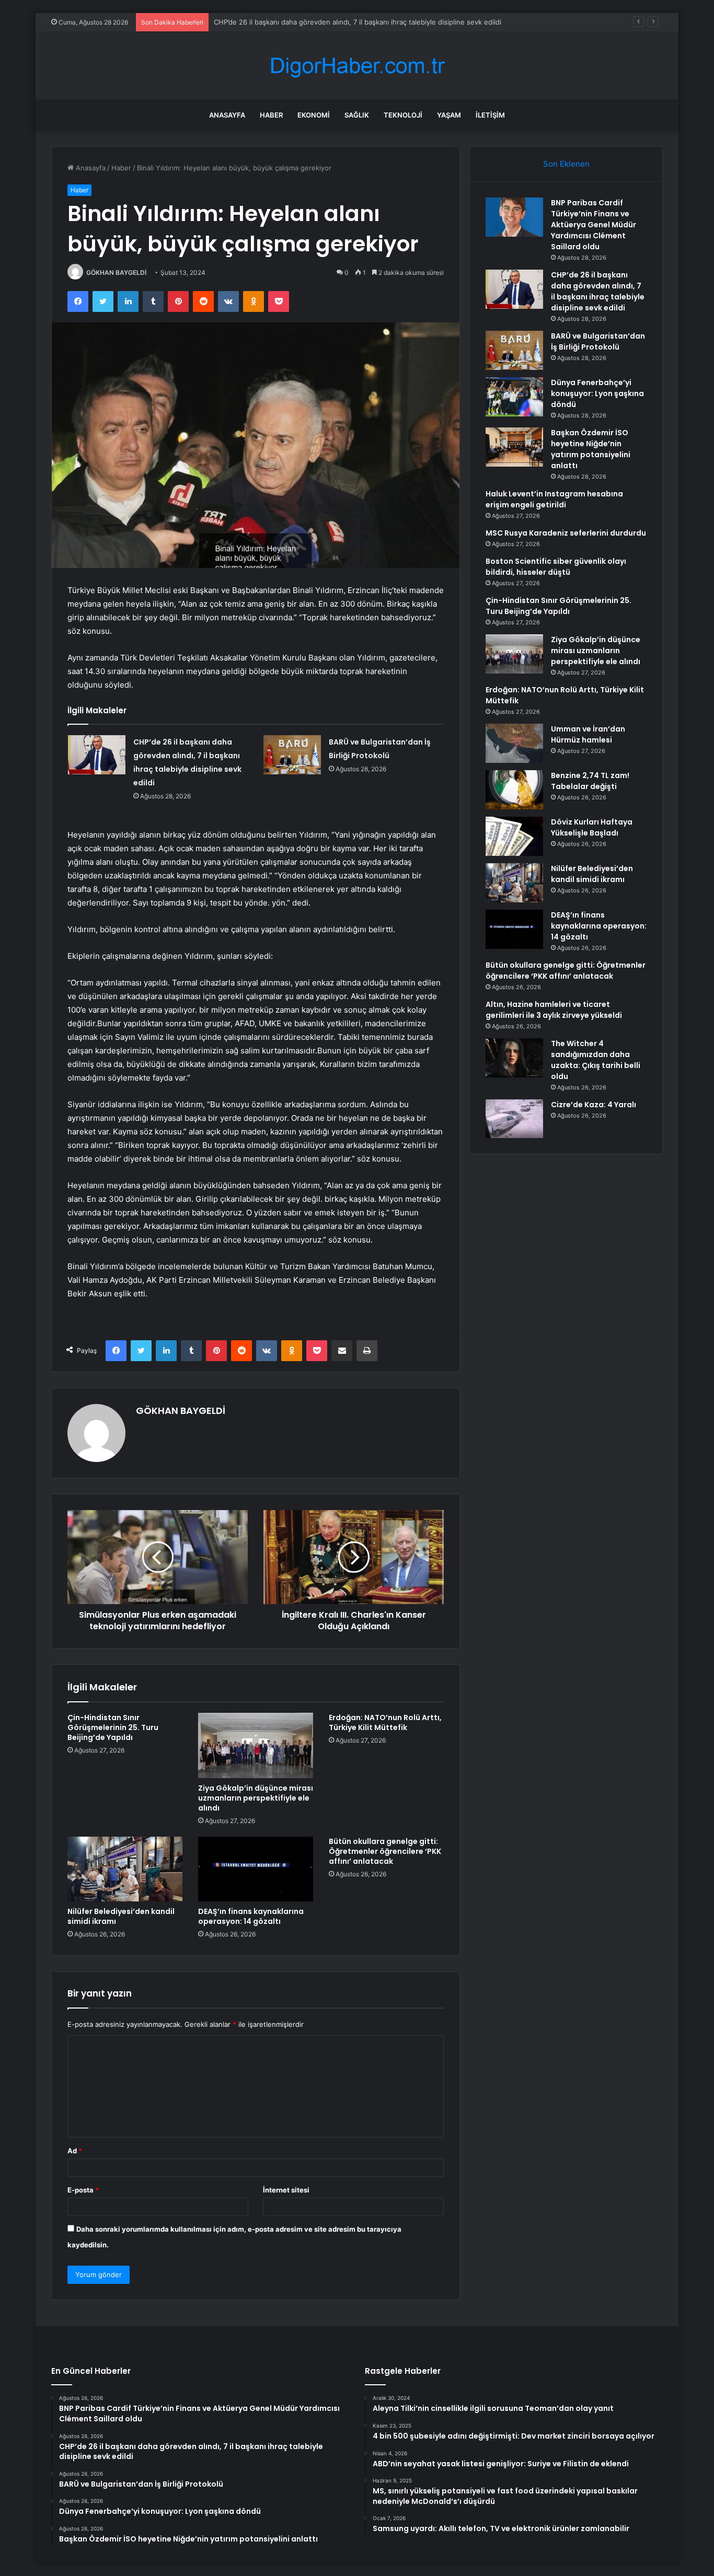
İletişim (490, 115)
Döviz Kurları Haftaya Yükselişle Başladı (592, 827)
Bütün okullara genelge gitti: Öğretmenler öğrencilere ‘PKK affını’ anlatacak (385, 1851)
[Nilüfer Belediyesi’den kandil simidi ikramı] (125, 1869)
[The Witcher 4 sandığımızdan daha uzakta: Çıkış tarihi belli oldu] (514, 1058)
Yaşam (449, 115)
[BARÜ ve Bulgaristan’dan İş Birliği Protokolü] (292, 755)
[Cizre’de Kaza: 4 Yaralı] (514, 1119)
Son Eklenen (566, 164)
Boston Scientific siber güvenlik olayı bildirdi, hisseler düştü (556, 567)
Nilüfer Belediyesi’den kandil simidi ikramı (121, 1916)
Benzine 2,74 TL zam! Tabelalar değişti (590, 781)
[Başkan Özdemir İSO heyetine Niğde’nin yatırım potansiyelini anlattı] (514, 447)
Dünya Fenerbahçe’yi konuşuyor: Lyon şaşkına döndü (597, 393)
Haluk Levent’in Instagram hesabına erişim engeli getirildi (554, 499)
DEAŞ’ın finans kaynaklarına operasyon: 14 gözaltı (251, 1916)
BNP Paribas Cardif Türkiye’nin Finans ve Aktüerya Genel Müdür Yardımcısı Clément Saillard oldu (594, 225)
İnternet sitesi (286, 2190)
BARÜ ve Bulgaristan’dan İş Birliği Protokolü (598, 341)
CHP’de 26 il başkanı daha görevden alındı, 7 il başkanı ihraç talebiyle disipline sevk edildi (358, 22)
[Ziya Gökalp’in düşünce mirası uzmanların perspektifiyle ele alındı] (256, 1745)
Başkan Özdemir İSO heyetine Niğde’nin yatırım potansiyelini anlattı (591, 449)
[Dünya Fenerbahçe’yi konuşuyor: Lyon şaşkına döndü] (514, 397)
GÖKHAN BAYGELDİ (116, 272)
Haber (271, 115)
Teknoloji (403, 115)
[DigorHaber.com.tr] (357, 66)
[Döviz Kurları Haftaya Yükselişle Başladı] (514, 836)
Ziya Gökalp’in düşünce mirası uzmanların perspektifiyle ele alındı (256, 1798)
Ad (75, 2151)
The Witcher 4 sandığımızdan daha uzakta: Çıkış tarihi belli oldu (596, 1060)
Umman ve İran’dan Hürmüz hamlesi (588, 734)
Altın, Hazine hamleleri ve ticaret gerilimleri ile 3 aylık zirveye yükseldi (554, 1010)
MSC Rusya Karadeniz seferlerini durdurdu (566, 533)
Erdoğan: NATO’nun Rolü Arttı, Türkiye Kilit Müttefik (385, 1722)
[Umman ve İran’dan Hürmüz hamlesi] (514, 743)
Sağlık (357, 115)
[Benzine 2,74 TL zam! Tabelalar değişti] (514, 790)
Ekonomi (314, 115)
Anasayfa (227, 115)
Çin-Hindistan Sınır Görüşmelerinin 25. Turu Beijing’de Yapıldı (113, 1727)
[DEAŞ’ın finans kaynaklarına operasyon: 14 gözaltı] (256, 1869)
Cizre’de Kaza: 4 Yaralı (594, 1105)
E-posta (83, 2190)
